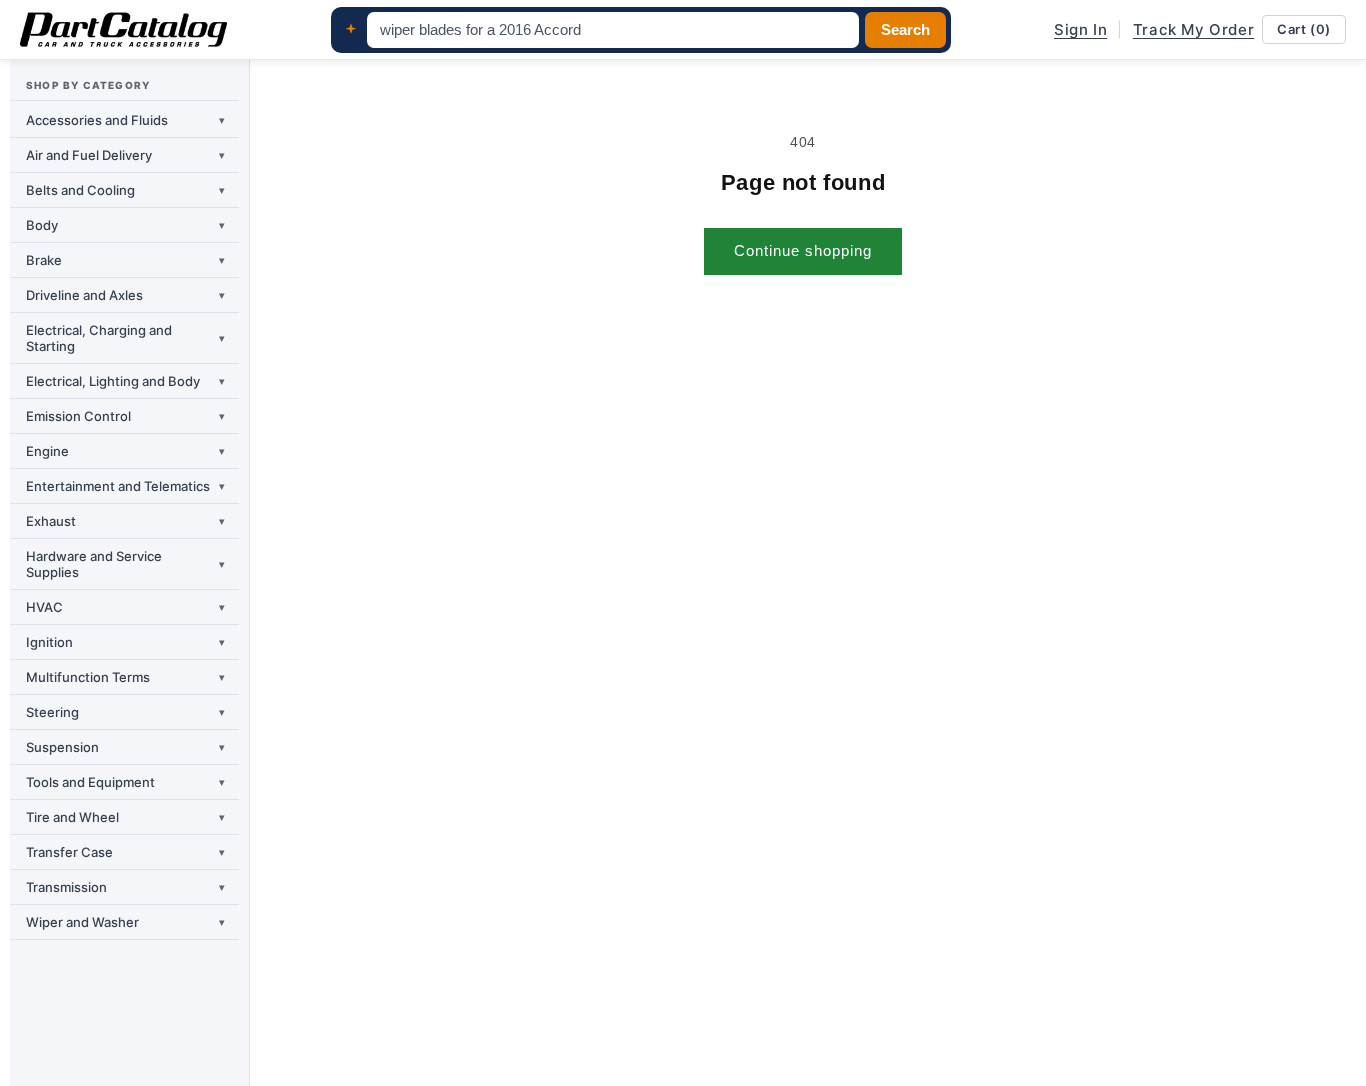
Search (905, 30)
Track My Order (1193, 29)
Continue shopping (803, 250)
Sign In (1080, 29)
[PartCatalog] (123, 30)
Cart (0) (1304, 29)
